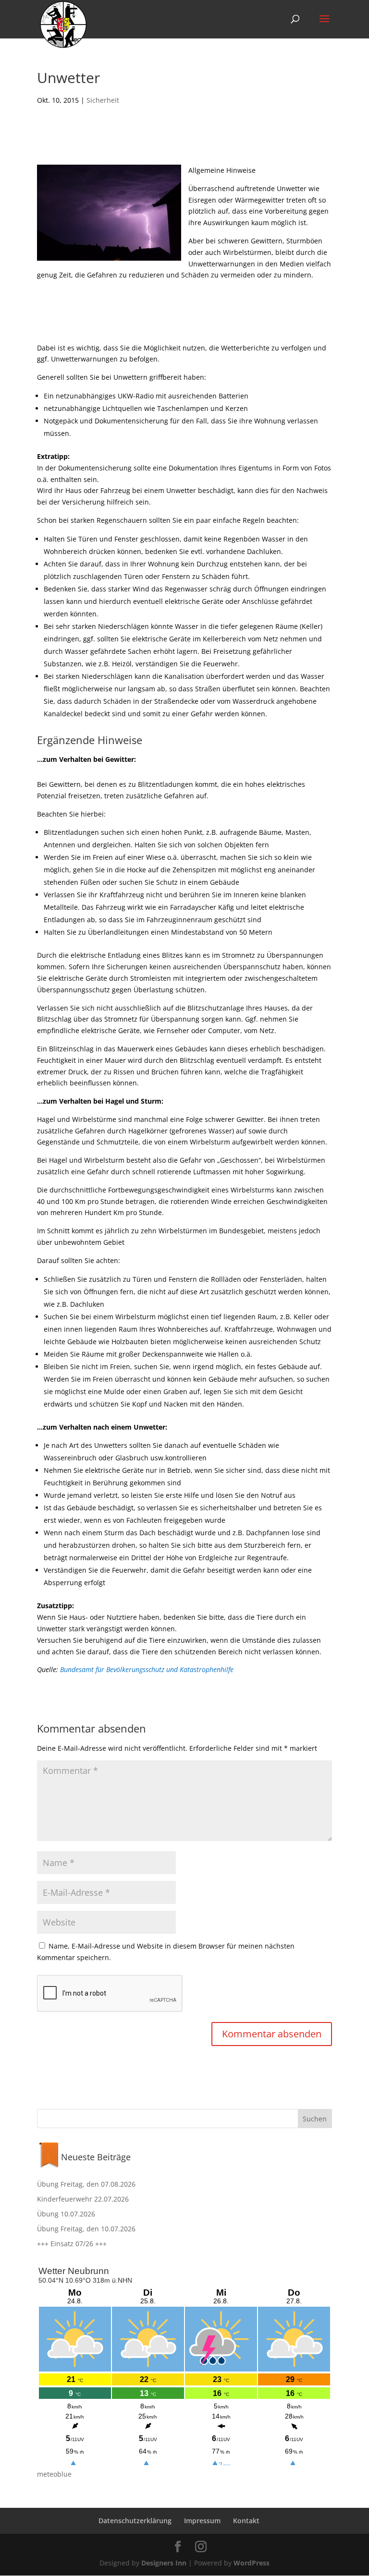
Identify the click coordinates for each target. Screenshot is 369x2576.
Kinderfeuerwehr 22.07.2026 (83, 2199)
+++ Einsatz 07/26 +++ (72, 2244)
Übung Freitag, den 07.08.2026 (86, 2184)
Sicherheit (103, 100)
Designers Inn (164, 2563)
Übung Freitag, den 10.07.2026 (86, 2229)
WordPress (252, 2563)
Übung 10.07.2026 (66, 2214)
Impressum (202, 2521)
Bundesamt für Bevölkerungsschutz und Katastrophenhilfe (147, 1669)
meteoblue (54, 2474)
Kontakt (246, 2521)
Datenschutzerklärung (135, 2521)
